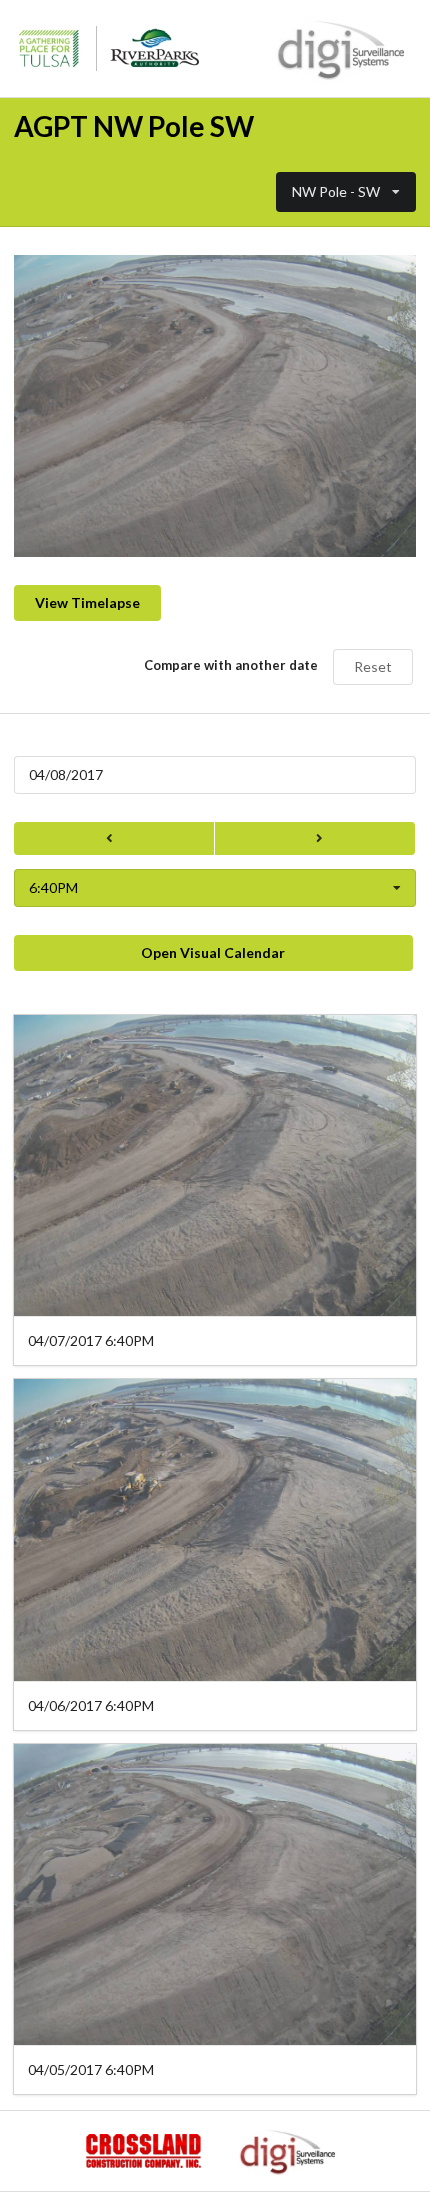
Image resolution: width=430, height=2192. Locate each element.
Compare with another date (231, 665)
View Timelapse (87, 602)
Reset (373, 666)
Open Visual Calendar (213, 952)
